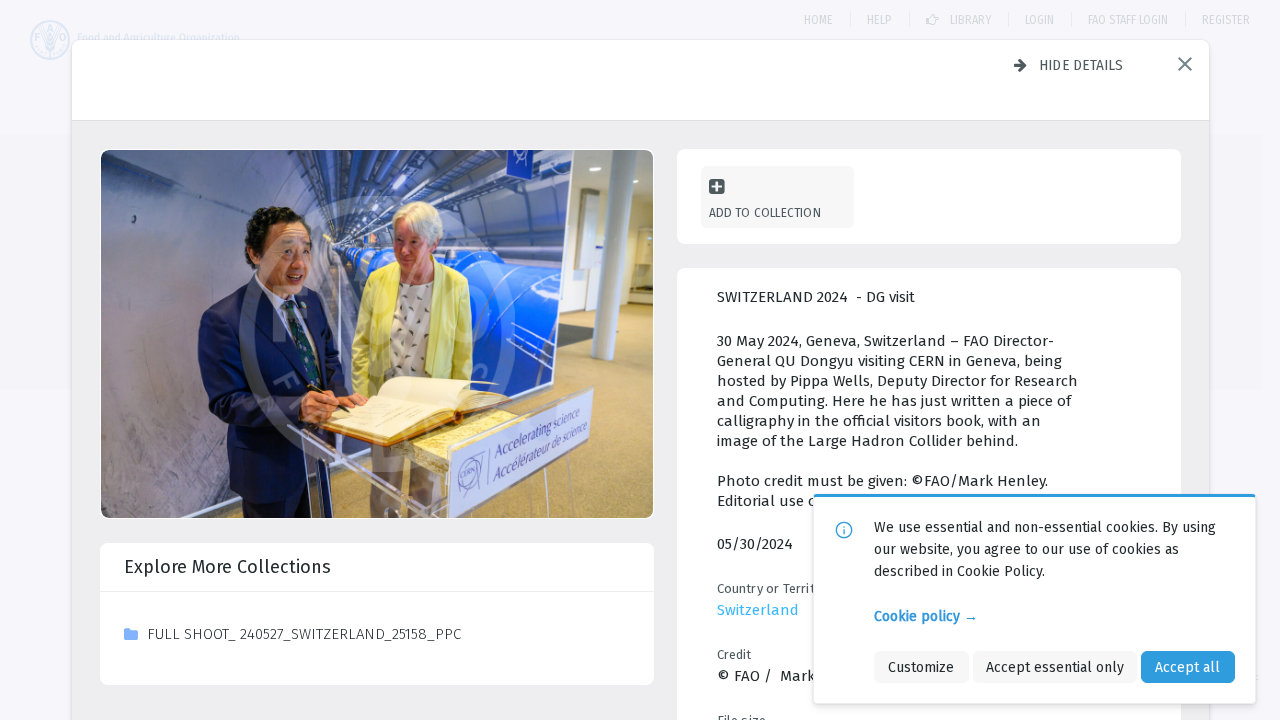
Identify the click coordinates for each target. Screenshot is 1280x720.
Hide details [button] (1081, 65)
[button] (1185, 64)
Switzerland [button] (758, 610)
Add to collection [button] (765, 212)
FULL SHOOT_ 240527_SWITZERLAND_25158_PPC (304, 634)
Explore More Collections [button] (227, 567)
